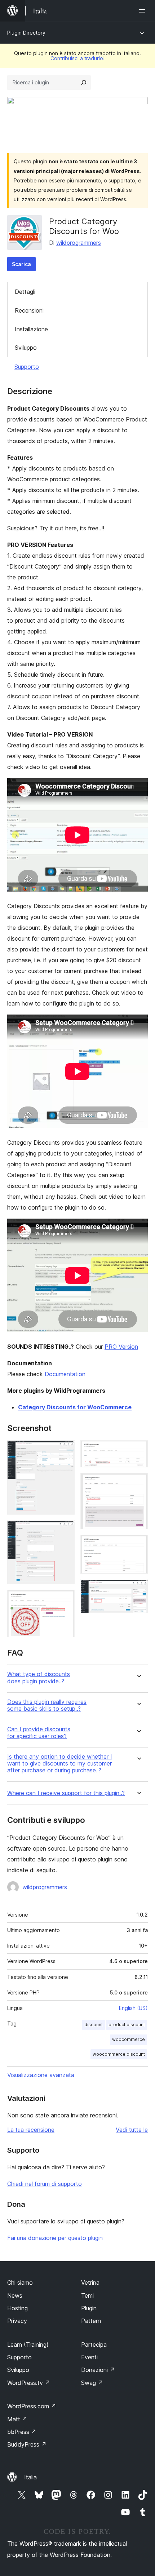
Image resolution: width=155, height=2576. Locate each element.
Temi (87, 2296)
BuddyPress (27, 2444)
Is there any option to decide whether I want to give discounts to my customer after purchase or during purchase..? (60, 1764)
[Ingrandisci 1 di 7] (65, 1450)
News (15, 2296)
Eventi (89, 2357)
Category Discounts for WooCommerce (75, 1407)
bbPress (22, 2432)
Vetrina (90, 2283)
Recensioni (29, 310)
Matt (17, 2419)
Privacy (17, 2321)
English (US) (133, 2008)
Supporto (27, 367)
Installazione (31, 329)
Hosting (17, 2308)
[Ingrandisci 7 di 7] (138, 1589)
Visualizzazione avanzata (41, 2075)
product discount (127, 2025)
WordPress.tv (29, 2383)
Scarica (21, 264)
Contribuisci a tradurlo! (77, 58)
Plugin (89, 2308)
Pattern (91, 2321)
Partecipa (94, 2345)
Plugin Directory (26, 33)
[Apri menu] (143, 11)
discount (94, 2025)
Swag (92, 2383)
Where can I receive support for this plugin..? (66, 1793)
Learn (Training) (28, 2345)
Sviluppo (26, 348)
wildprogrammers (79, 243)
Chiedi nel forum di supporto (45, 2184)
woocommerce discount (119, 2054)
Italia (30, 2477)
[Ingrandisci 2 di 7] (65, 1530)
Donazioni (98, 2370)
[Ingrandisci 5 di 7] (138, 1483)
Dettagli (25, 292)
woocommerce (129, 2039)
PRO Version (121, 1347)
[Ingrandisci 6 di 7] (138, 1545)
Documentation (65, 1374)
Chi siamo (20, 2283)
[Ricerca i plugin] (84, 83)
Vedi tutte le (132, 2130)
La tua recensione (31, 2130)
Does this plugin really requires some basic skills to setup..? (47, 1705)
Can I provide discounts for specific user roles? (39, 1733)
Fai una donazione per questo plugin (55, 2238)
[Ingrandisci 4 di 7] (138, 1450)
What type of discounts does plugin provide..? (39, 1678)
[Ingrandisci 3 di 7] (65, 1600)
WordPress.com (32, 2406)
